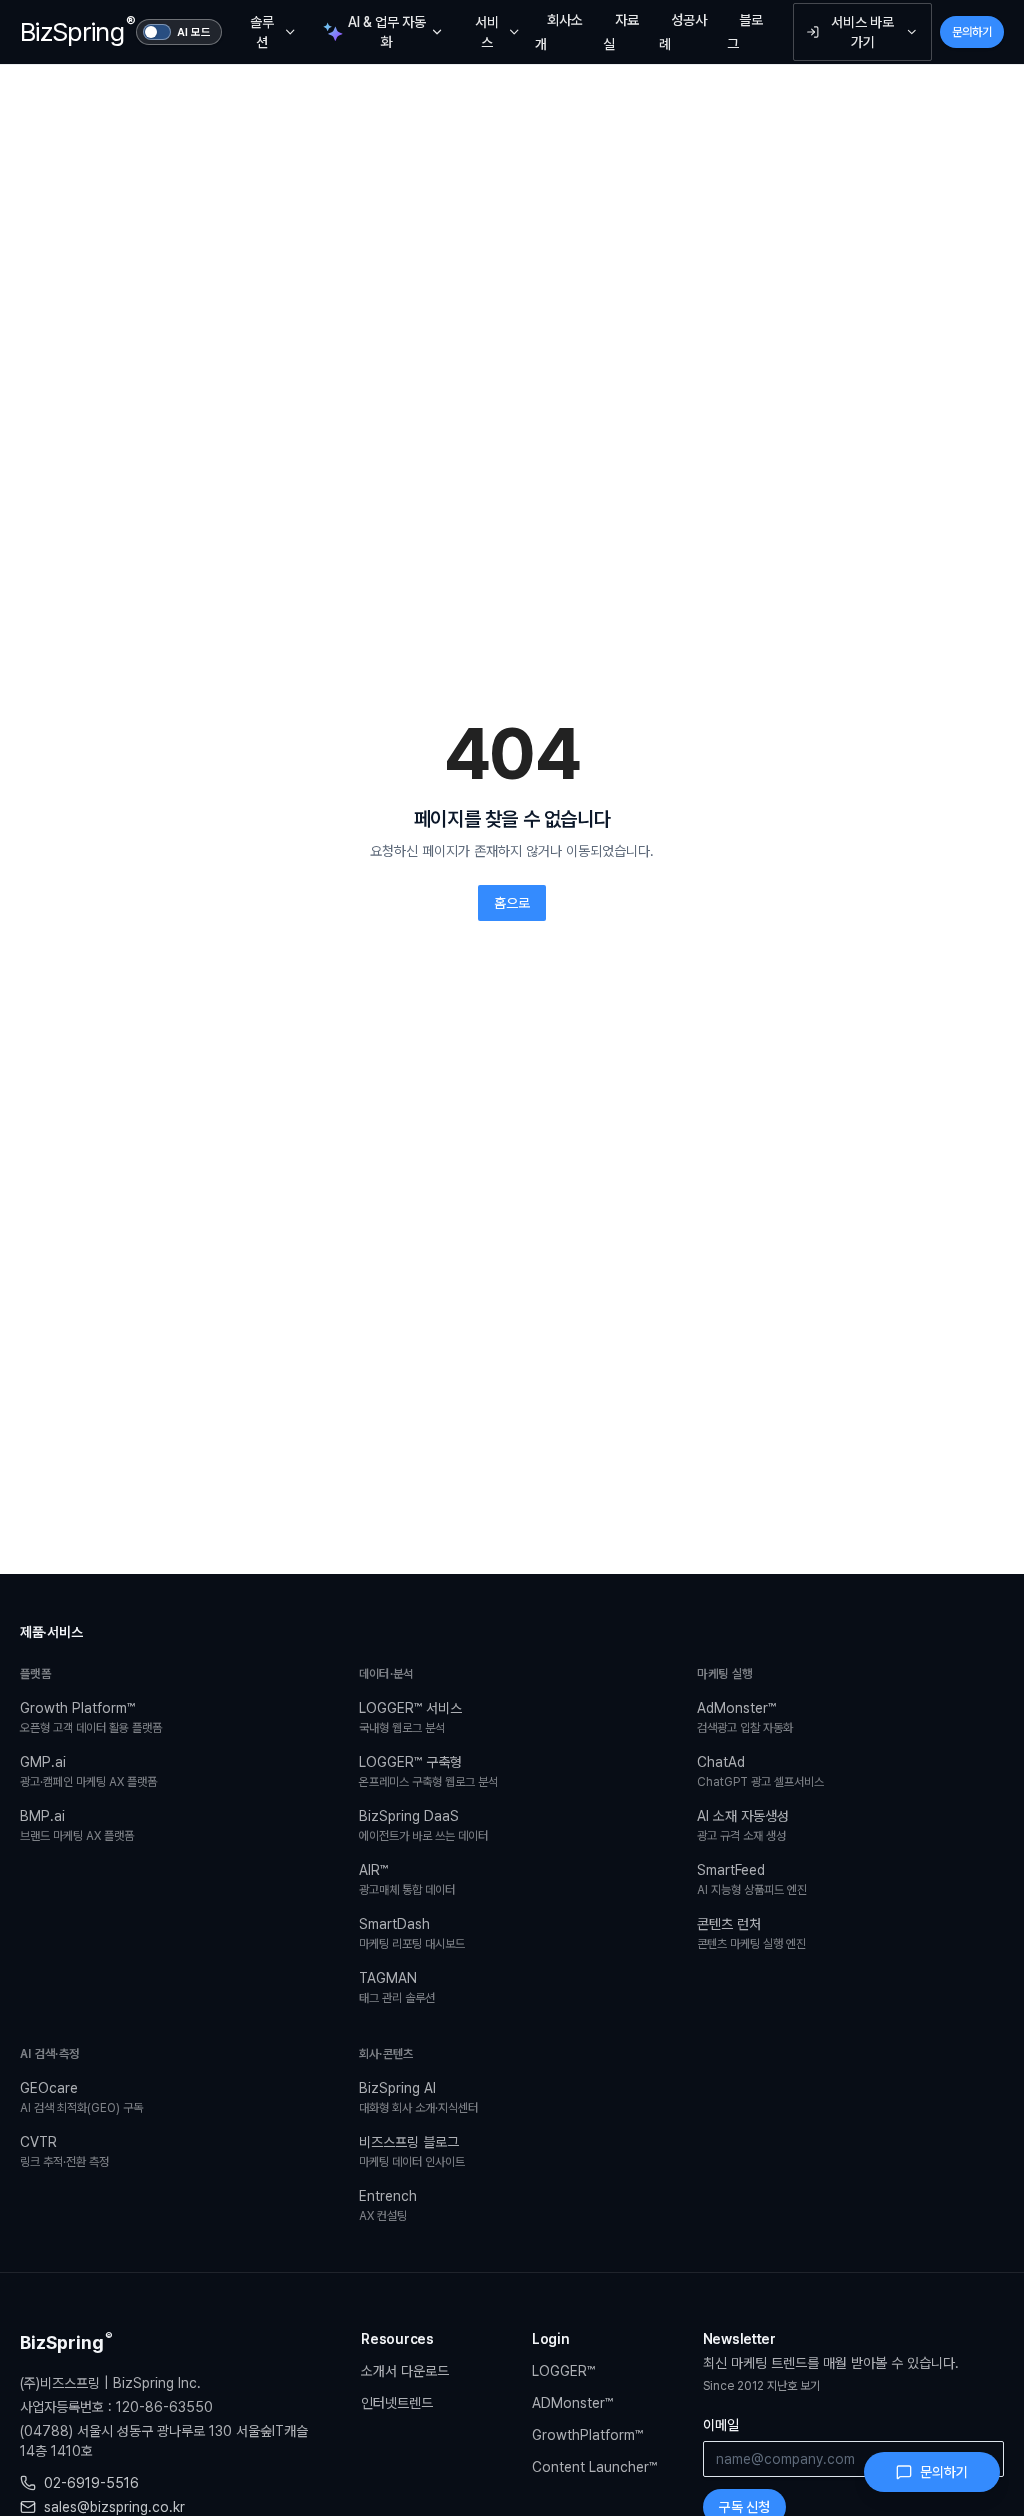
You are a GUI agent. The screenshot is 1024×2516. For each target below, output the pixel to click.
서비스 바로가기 (862, 32)
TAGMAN (397, 1987)
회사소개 (559, 32)
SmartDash (412, 1933)
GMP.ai (88, 1771)
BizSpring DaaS (423, 1825)
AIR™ (407, 1879)
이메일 (721, 2425)
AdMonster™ (745, 1717)
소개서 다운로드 (405, 2371)
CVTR (64, 2151)
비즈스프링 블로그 (412, 2151)
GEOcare (81, 2097)
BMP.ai (77, 1825)
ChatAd (760, 1771)
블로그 (745, 32)
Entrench (388, 2205)
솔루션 (262, 32)
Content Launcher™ (594, 2467)
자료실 (621, 32)
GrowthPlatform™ (587, 2435)
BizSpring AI (418, 2097)
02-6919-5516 (91, 2483)
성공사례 (683, 32)
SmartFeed (752, 1879)
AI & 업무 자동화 (387, 32)
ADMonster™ (572, 2403)
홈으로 (512, 903)
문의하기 (972, 32)
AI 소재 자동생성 (743, 1825)
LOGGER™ (563, 2371)
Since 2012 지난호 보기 (761, 2386)
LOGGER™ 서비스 (410, 1717)
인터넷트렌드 (397, 2403)
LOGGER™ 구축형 (428, 1771)
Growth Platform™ (91, 1717)
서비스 (487, 32)
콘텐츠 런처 (751, 1933)
